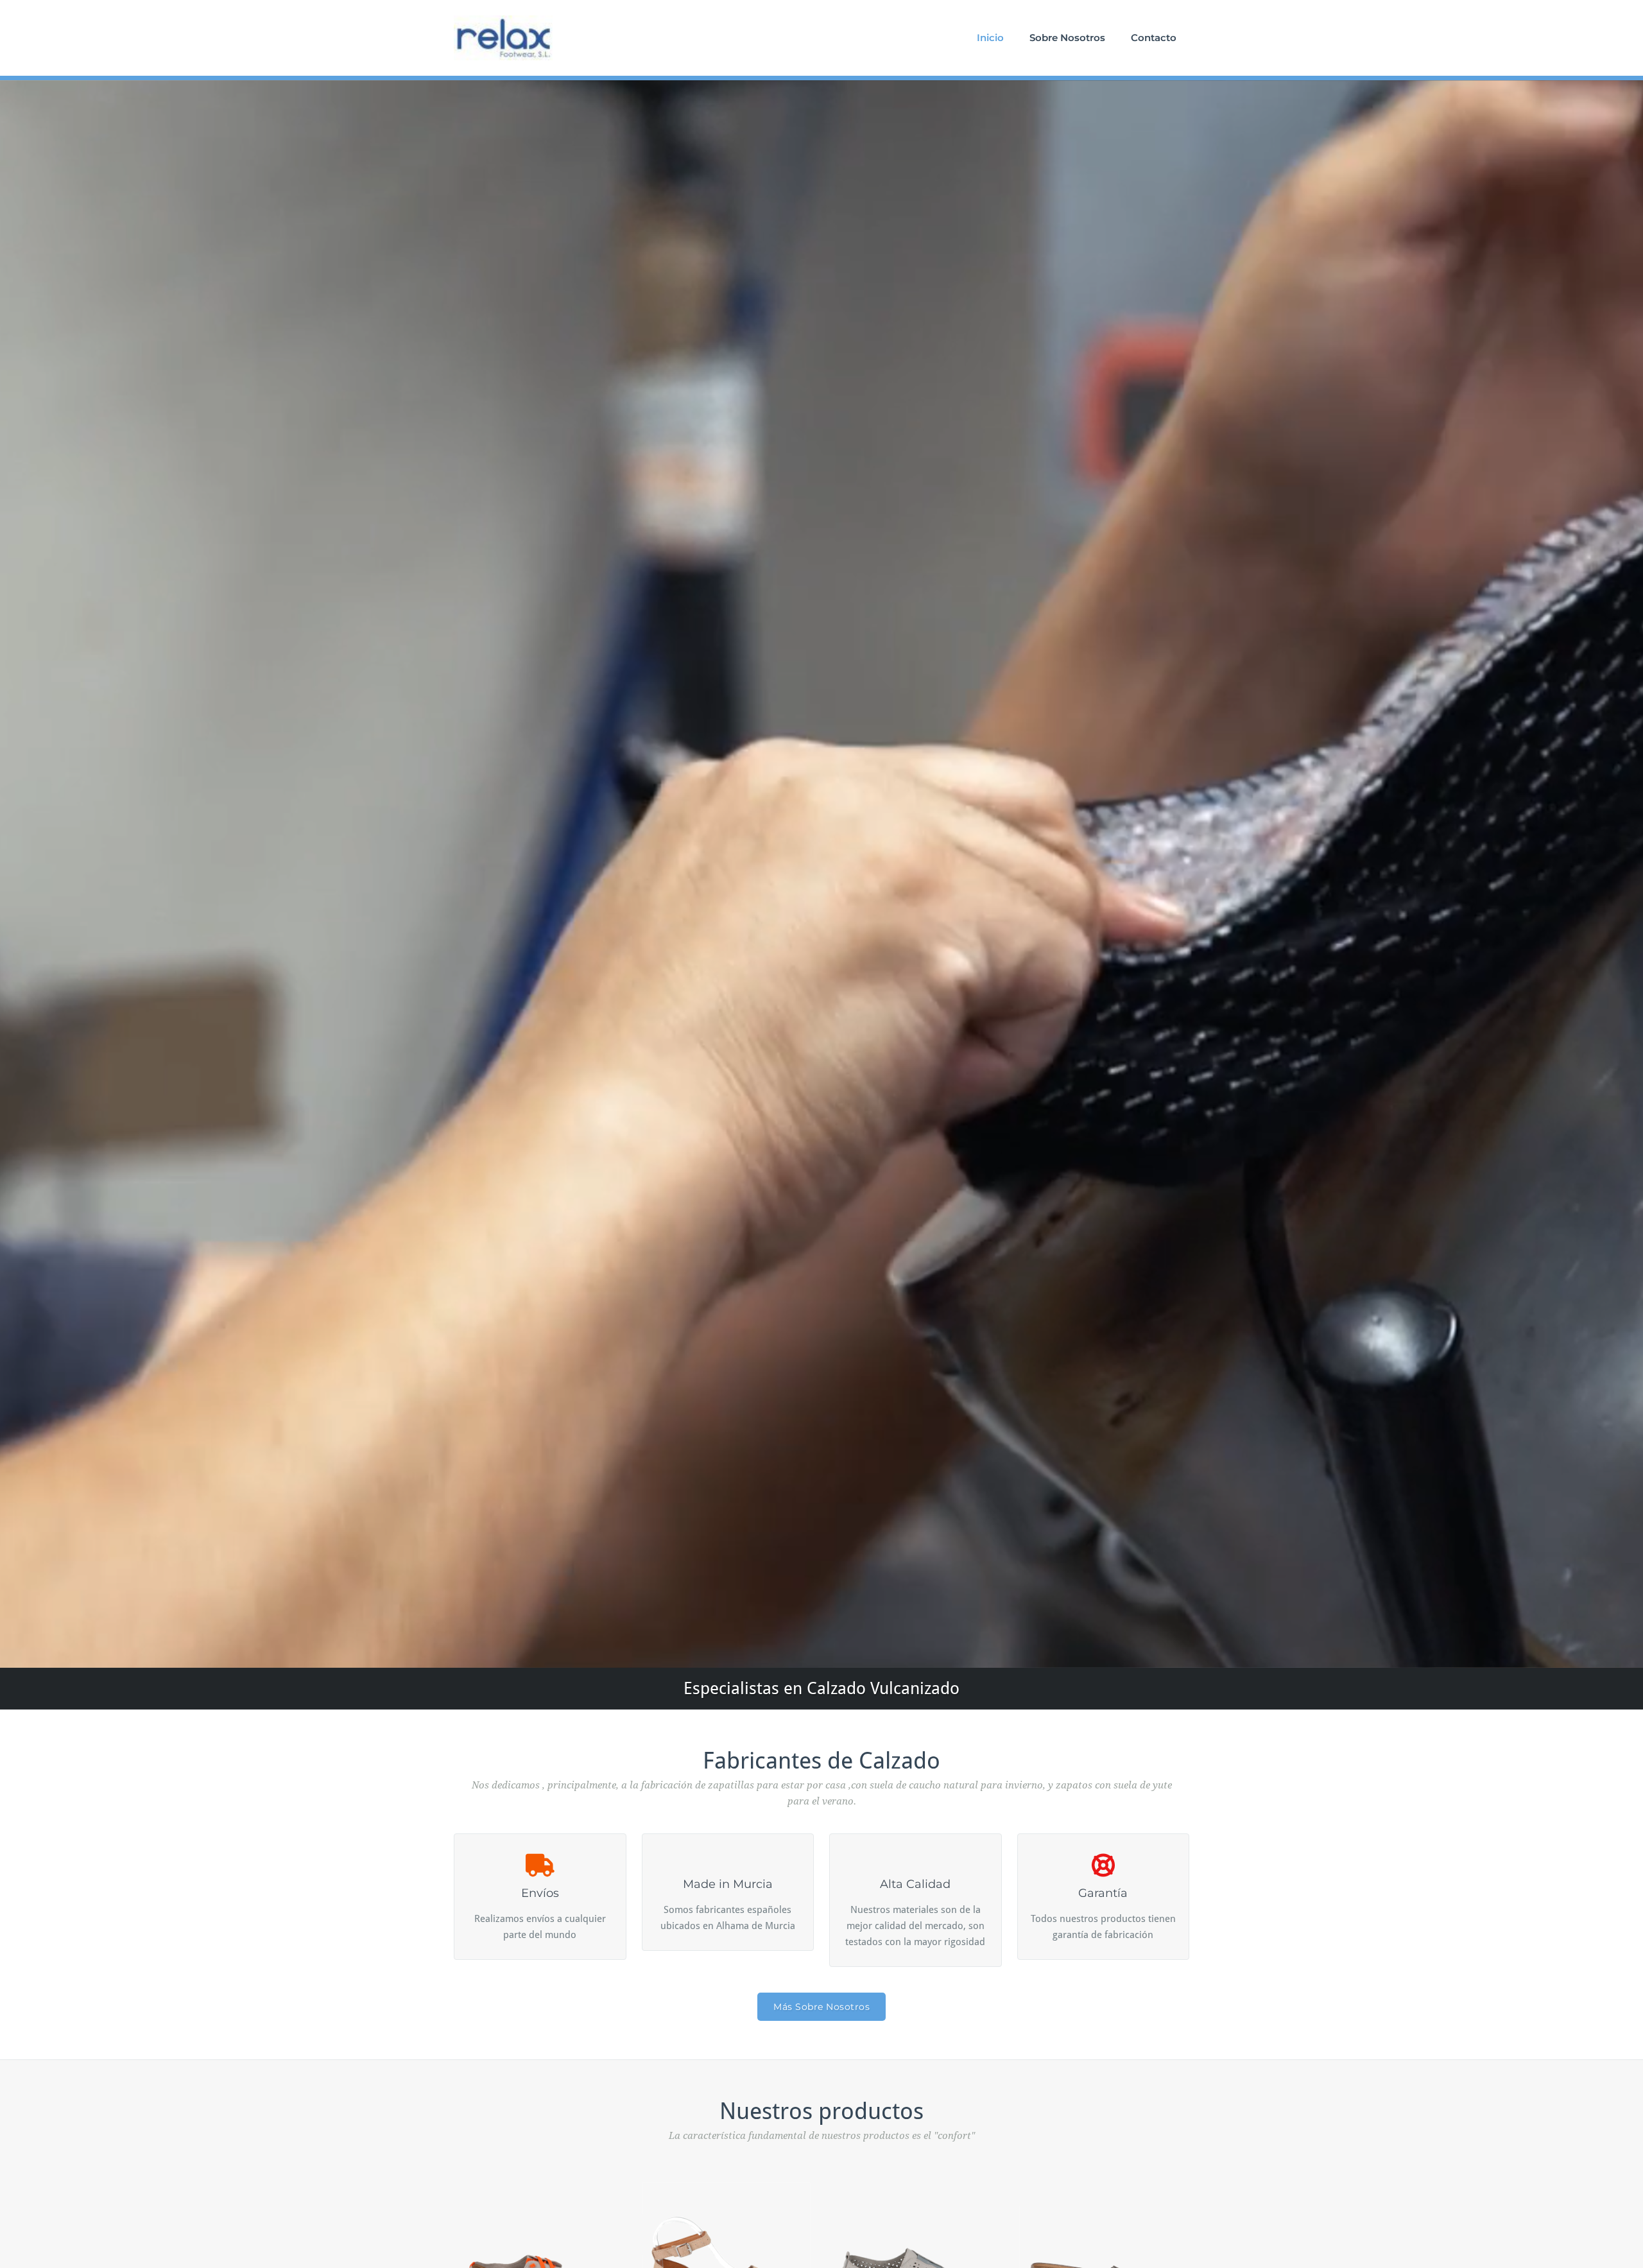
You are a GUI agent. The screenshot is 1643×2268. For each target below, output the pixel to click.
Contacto (1154, 38)
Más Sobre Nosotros (821, 2007)
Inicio (990, 38)
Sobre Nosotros (1067, 38)
